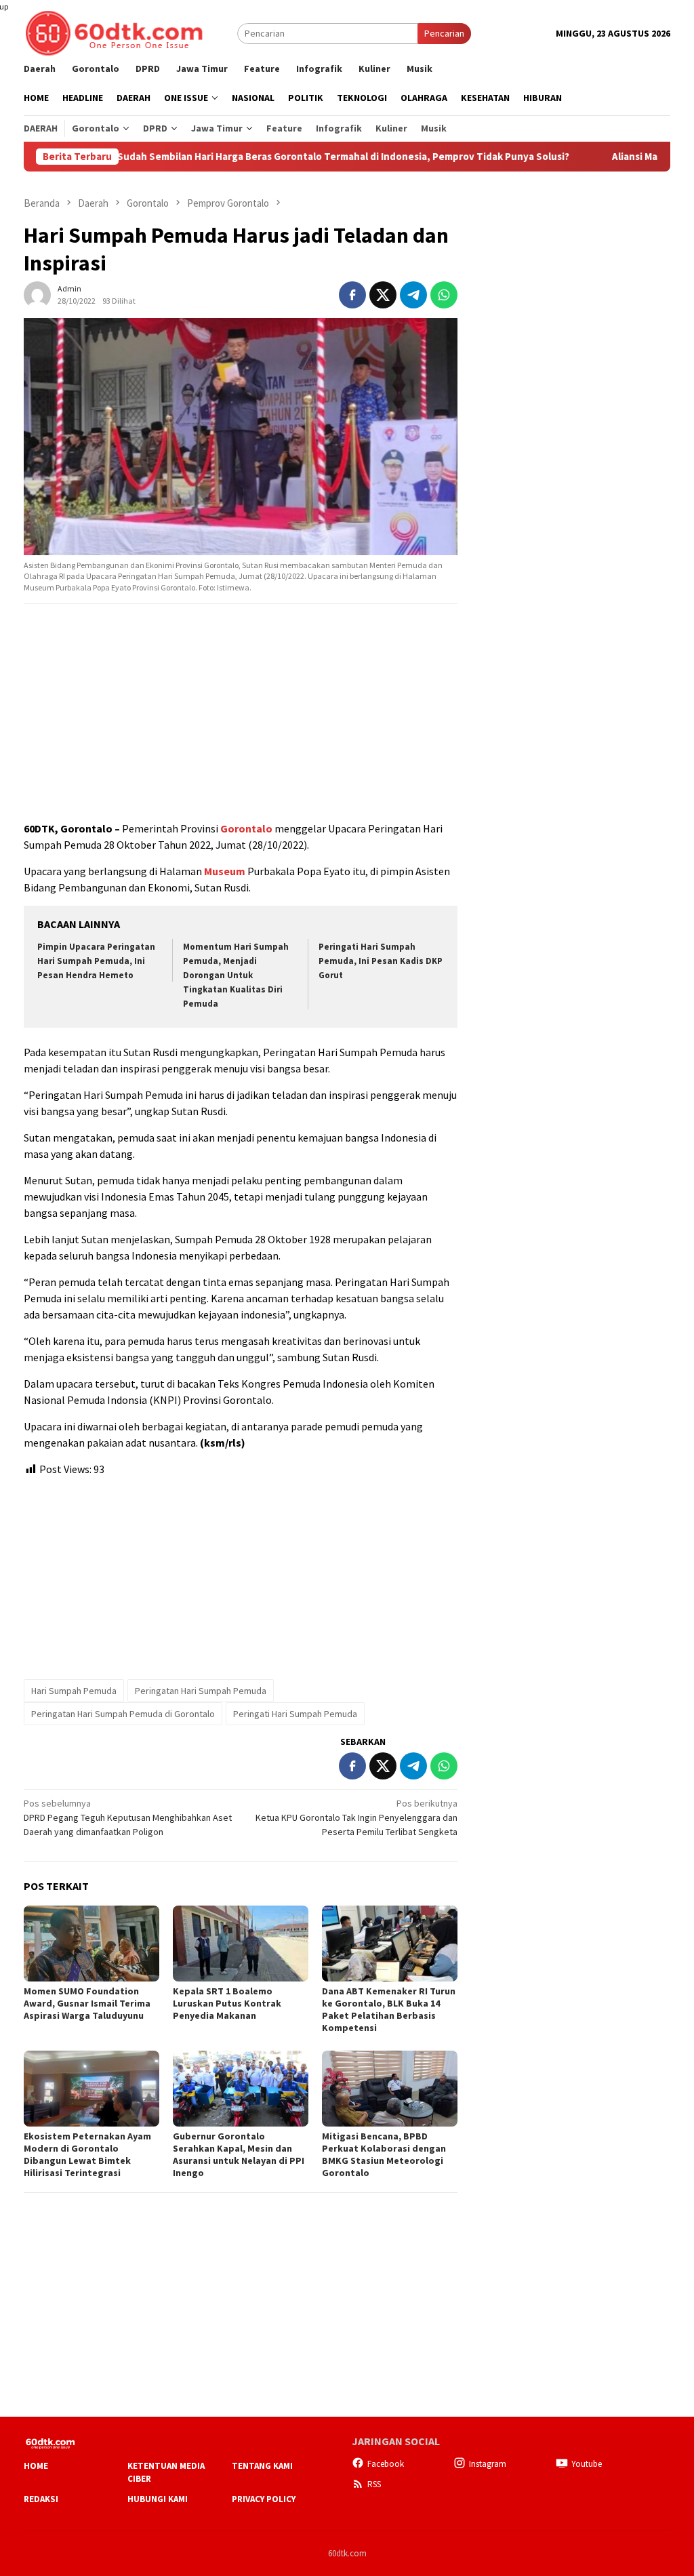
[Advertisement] (241, 713)
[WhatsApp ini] (444, 295)
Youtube (587, 2464)
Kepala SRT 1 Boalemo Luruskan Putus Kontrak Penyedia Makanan (227, 2003)
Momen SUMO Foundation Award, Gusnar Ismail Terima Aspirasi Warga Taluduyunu (87, 2003)
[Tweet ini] (383, 295)
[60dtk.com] (114, 32)
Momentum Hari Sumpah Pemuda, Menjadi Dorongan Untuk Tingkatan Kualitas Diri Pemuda (236, 975)
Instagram (488, 2464)
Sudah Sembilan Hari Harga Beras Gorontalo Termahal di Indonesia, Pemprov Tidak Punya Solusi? (273, 157)
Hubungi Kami (158, 2499)
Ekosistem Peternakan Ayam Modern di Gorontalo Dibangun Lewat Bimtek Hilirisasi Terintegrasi (87, 2154)
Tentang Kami (262, 2466)
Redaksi (41, 2499)
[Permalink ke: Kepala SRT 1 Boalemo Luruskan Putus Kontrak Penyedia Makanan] (241, 1944)
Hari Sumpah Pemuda (74, 1691)
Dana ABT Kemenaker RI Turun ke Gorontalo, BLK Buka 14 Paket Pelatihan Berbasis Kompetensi (389, 2009)
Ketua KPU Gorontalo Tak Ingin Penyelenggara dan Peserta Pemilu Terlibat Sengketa (356, 1817)
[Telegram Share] (413, 295)
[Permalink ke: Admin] (37, 294)
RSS (374, 2484)
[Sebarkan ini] (352, 295)
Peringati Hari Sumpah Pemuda (295, 1714)
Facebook (386, 2464)
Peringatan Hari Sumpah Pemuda (201, 1691)
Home (36, 2466)
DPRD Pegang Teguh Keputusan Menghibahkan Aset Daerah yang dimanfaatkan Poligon (128, 1817)
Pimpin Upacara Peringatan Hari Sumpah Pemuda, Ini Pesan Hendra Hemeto (96, 961)
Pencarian (444, 33)
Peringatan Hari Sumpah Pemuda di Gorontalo (123, 1714)
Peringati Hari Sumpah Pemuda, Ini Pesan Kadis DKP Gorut (381, 961)
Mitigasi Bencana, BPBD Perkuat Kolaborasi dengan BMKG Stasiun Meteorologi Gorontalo (384, 2154)
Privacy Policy (264, 2499)
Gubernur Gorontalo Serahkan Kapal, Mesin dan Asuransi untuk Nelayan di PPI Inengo (239, 2154)
